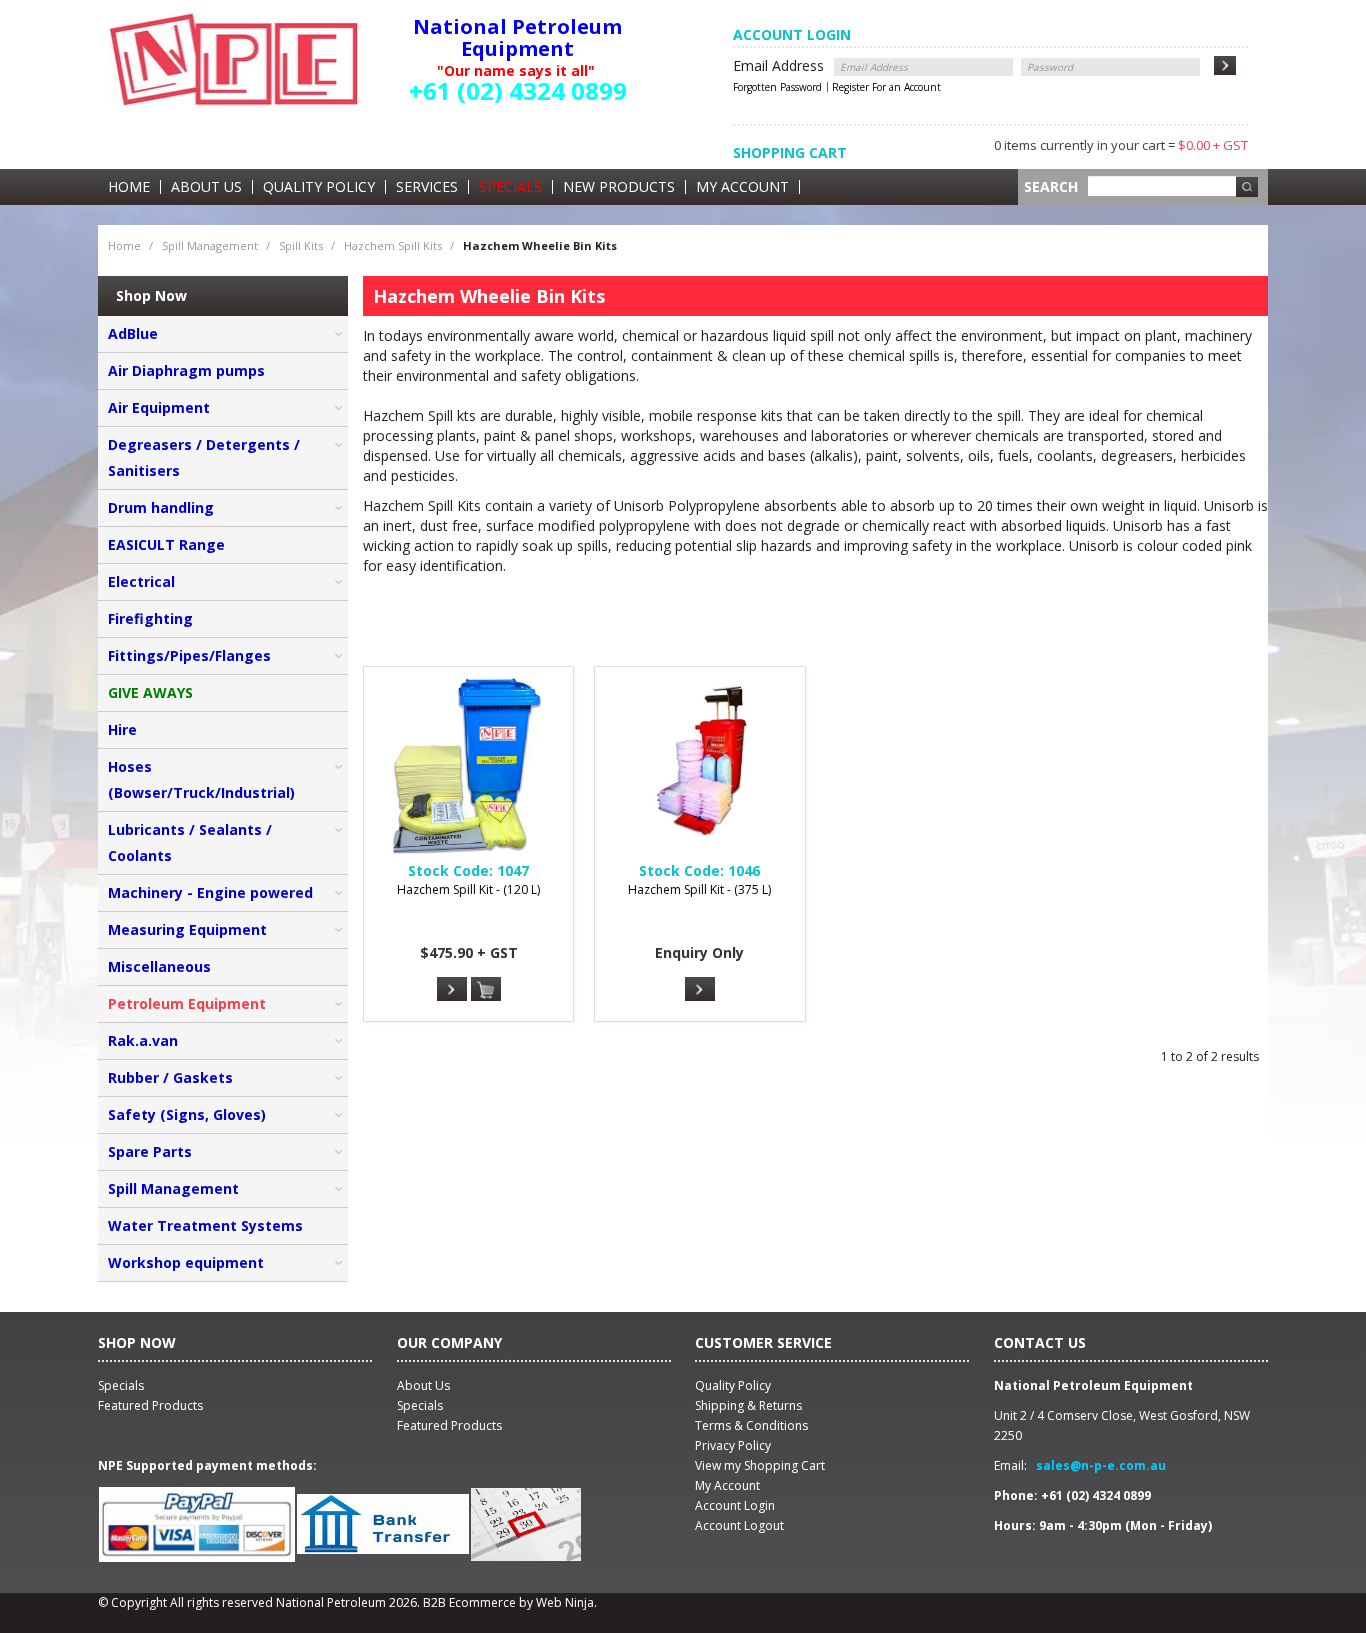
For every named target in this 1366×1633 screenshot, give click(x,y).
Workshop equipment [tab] (186, 1262)
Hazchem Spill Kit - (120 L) (468, 889)
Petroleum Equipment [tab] (187, 1003)
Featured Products (449, 1425)
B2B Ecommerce (469, 1602)
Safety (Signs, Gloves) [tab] (187, 1114)
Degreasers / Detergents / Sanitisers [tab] (204, 457)
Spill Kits (301, 245)
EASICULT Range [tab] (166, 544)
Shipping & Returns (748, 1405)
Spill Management (210, 245)
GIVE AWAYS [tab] (150, 692)
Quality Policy (319, 187)
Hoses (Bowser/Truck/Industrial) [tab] (201, 779)
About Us (206, 187)
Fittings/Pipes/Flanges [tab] (189, 655)
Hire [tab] (122, 729)
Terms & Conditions (751, 1425)
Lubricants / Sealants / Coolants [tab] (190, 842)
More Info (452, 989)
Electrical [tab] (141, 581)
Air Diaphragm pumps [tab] (186, 370)
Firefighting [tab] (150, 618)
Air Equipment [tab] (159, 407)
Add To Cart (486, 990)
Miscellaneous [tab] (159, 966)
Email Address (778, 65)
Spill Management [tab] (173, 1188)
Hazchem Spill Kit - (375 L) (699, 889)
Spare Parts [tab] (150, 1151)
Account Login (735, 1505)
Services (427, 187)
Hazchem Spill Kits (393, 245)
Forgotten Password (777, 87)
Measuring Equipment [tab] (187, 929)
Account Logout (739, 1525)
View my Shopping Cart (760, 1465)
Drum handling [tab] (161, 507)
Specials (510, 187)
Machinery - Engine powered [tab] (210, 892)
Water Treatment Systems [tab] (205, 1225)
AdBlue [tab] (133, 333)
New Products (619, 187)
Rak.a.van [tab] (143, 1040)
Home (129, 187)
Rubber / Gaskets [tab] (170, 1077)
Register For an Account (886, 87)
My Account (742, 187)
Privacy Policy (733, 1445)
